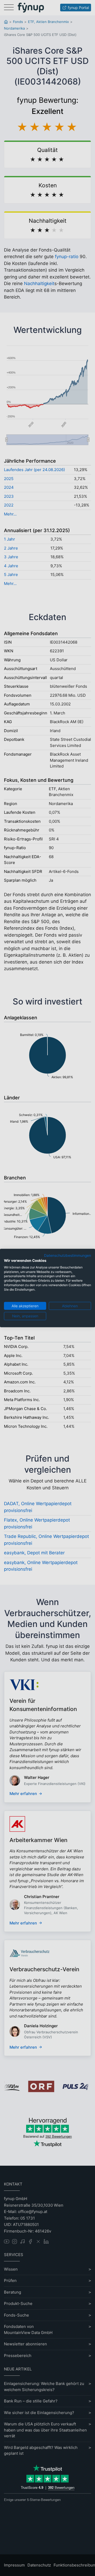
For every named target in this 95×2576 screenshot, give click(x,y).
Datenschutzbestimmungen (68, 1256)
